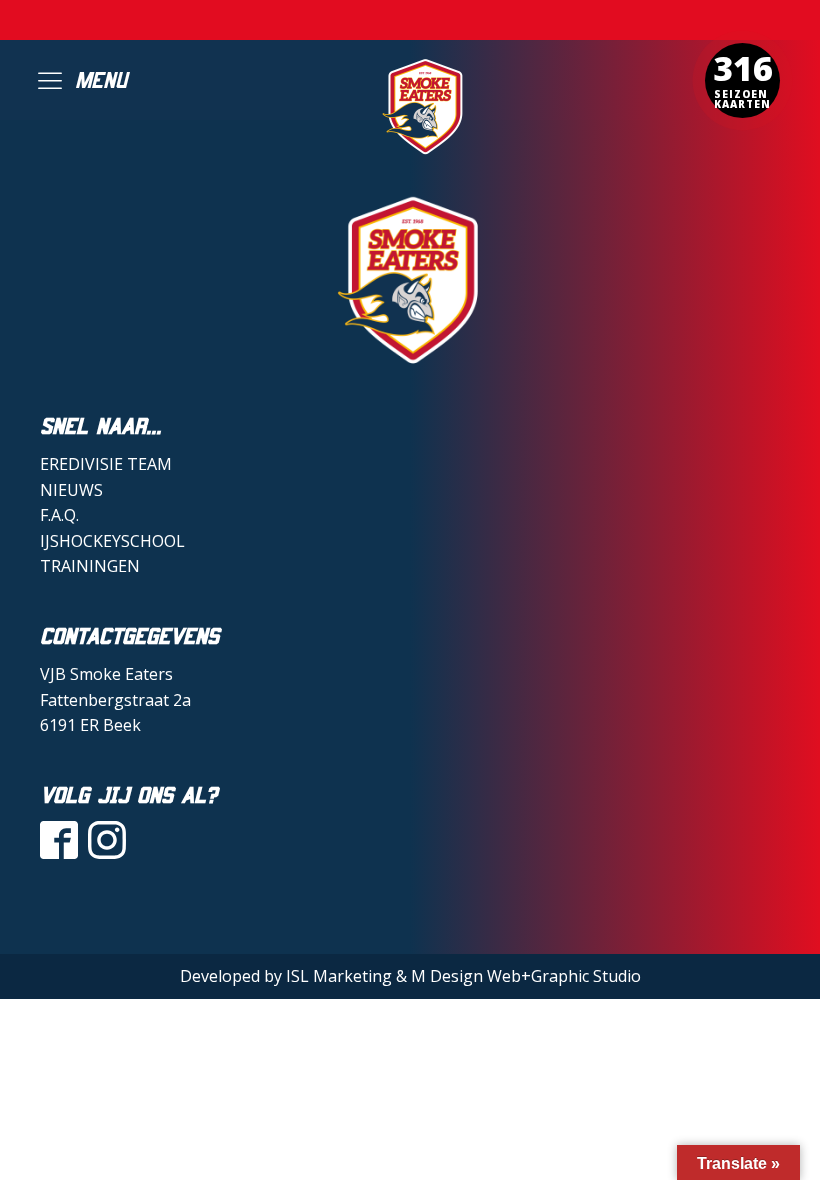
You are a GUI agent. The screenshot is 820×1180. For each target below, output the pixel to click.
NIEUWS (71, 490)
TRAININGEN (90, 566)
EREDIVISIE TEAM (106, 464)
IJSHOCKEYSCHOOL (112, 541)
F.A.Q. (59, 515)
